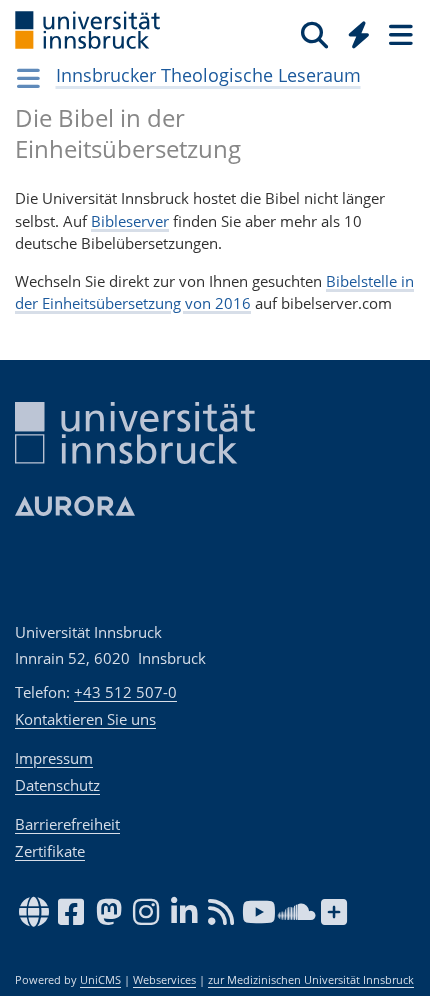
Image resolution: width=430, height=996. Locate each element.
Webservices (164, 980)
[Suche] (314, 34)
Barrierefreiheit (67, 824)
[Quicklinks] (359, 34)
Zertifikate (50, 851)
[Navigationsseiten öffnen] (28, 78)
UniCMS (100, 980)
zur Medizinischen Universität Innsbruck (311, 980)
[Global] (353, 31)
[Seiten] (399, 34)
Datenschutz (57, 785)
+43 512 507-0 (125, 692)
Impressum (54, 758)
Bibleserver (130, 221)
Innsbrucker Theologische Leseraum (208, 75)
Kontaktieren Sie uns (85, 719)
